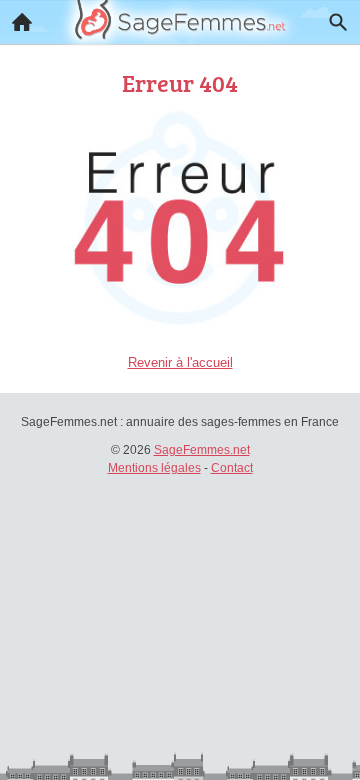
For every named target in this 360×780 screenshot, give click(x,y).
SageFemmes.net (202, 450)
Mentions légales (154, 468)
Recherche (338, 22)
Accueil (22, 22)
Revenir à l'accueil (180, 362)
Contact (232, 468)
